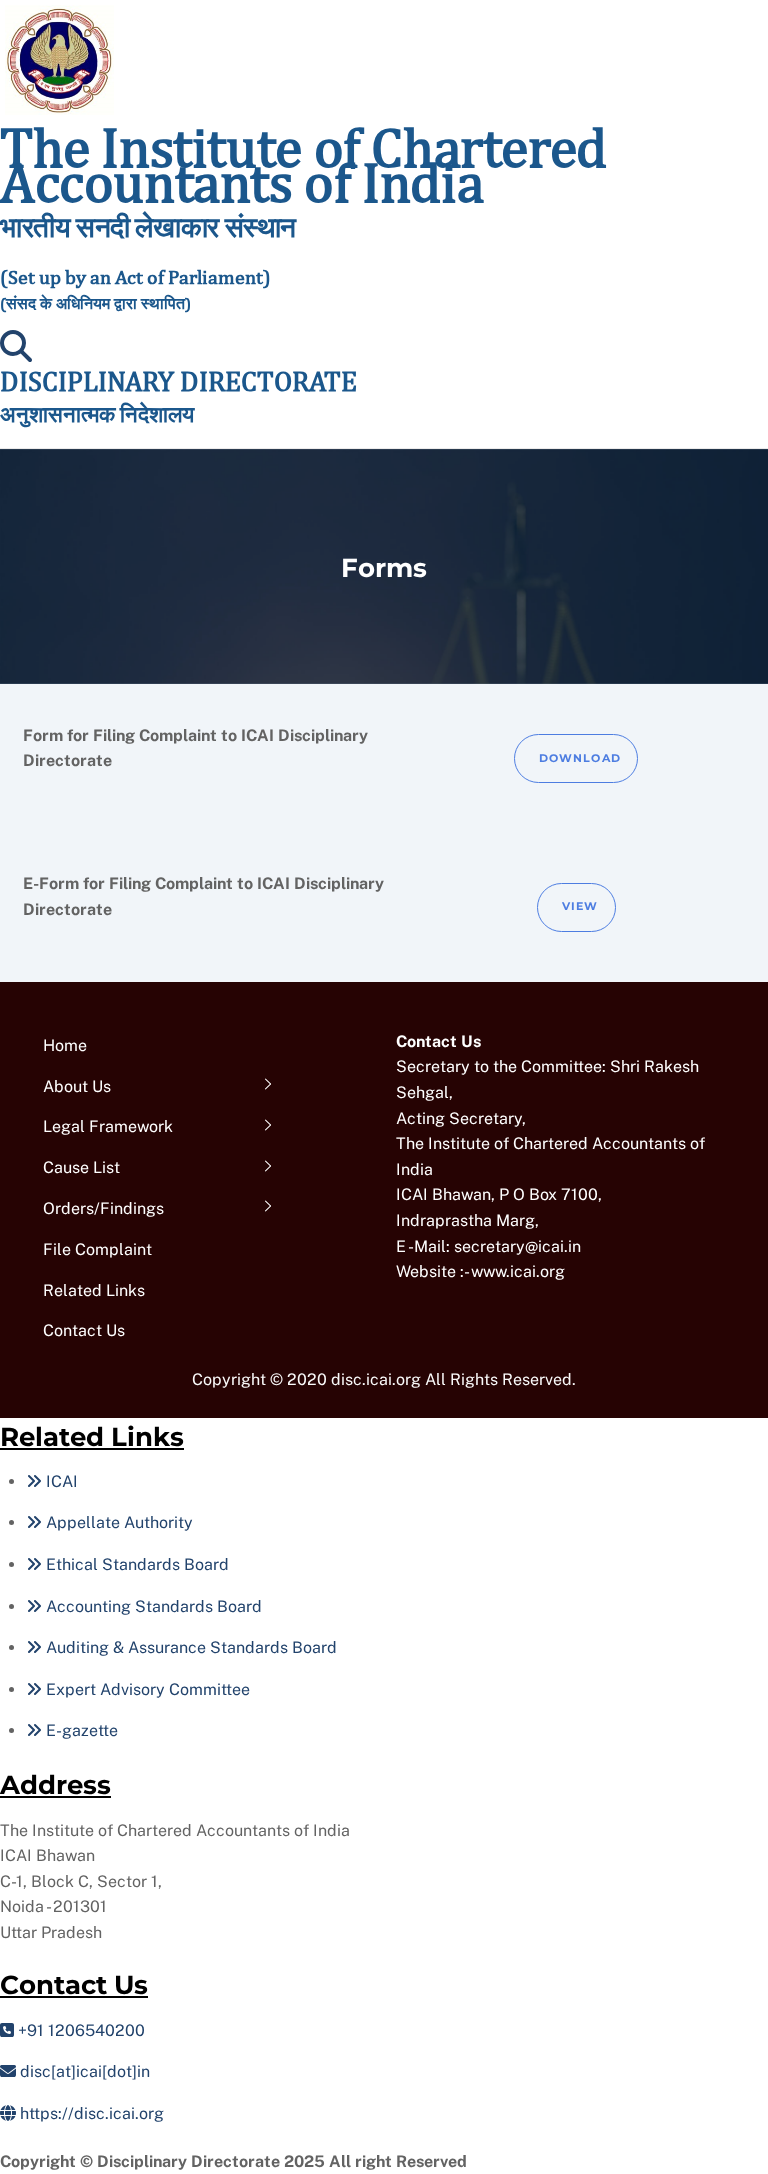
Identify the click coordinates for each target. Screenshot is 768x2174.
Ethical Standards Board (135, 1564)
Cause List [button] (81, 1167)
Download (580, 758)
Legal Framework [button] (108, 1126)
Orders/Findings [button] (103, 1208)
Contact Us (84, 1330)
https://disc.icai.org (90, 2113)
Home (65, 1045)
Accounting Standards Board (152, 1606)
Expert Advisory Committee (146, 1689)
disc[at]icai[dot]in (83, 2071)
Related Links (94, 1290)
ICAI (60, 1481)
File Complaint (97, 1249)
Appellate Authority (117, 1522)
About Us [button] (77, 1086)
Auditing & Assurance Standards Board (189, 1647)
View (580, 906)
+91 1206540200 (79, 2030)
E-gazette (80, 1730)
